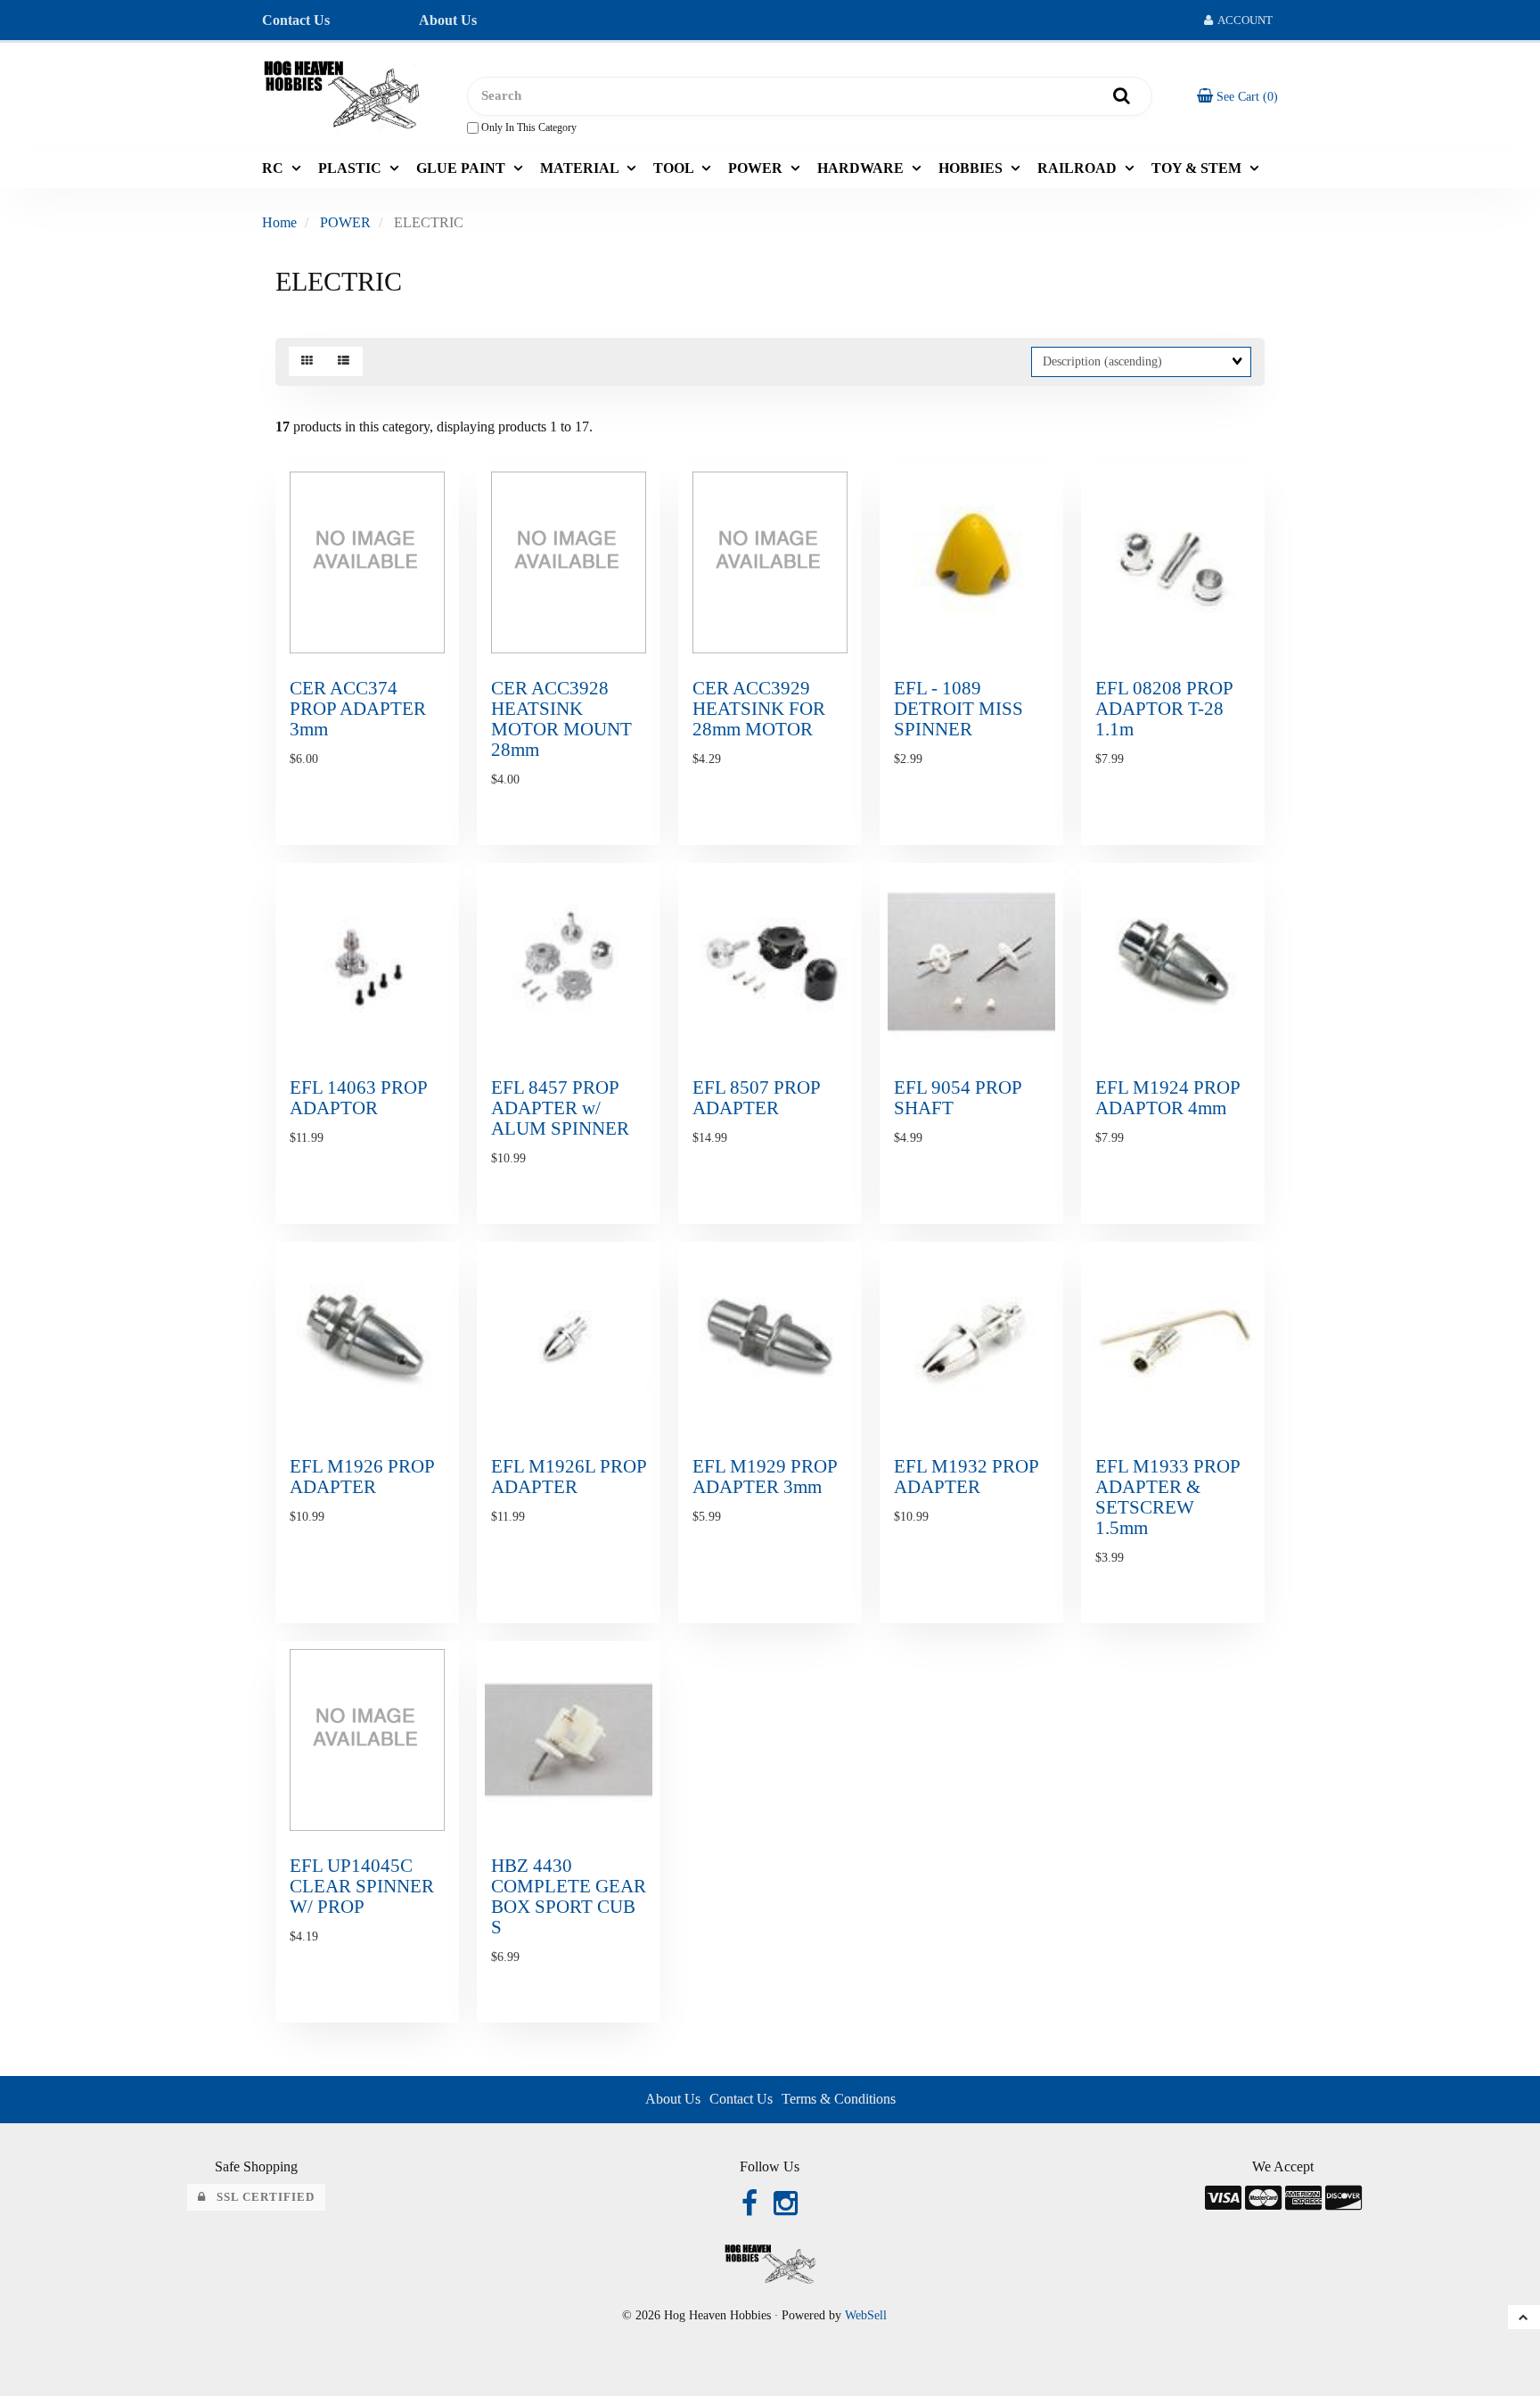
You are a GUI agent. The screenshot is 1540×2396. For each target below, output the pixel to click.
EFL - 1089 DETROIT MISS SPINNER (958, 708)
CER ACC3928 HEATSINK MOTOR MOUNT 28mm (561, 718)
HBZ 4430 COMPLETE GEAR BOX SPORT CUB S (569, 1896)
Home (279, 222)
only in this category (528, 127)
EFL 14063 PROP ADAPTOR (358, 1097)
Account (1243, 20)
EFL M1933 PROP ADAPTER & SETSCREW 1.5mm (1167, 1497)
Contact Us (296, 20)
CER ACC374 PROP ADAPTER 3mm (358, 708)
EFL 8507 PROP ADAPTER (756, 1097)
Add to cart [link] (403, 857)
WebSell (866, 2315)
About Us (448, 20)
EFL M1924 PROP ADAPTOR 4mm (1167, 1097)
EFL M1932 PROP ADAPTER (966, 1476)
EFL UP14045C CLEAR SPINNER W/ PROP (362, 1886)
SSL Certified (260, 2197)
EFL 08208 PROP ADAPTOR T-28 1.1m (1164, 708)
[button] (1237, 96)
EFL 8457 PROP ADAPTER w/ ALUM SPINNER (560, 1108)
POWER (345, 222)
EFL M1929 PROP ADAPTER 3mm (765, 1476)
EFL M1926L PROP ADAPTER (569, 1476)
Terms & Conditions (839, 2099)
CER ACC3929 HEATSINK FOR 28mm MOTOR (759, 708)
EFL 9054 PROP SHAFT (958, 1097)
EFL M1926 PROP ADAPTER (362, 1476)
